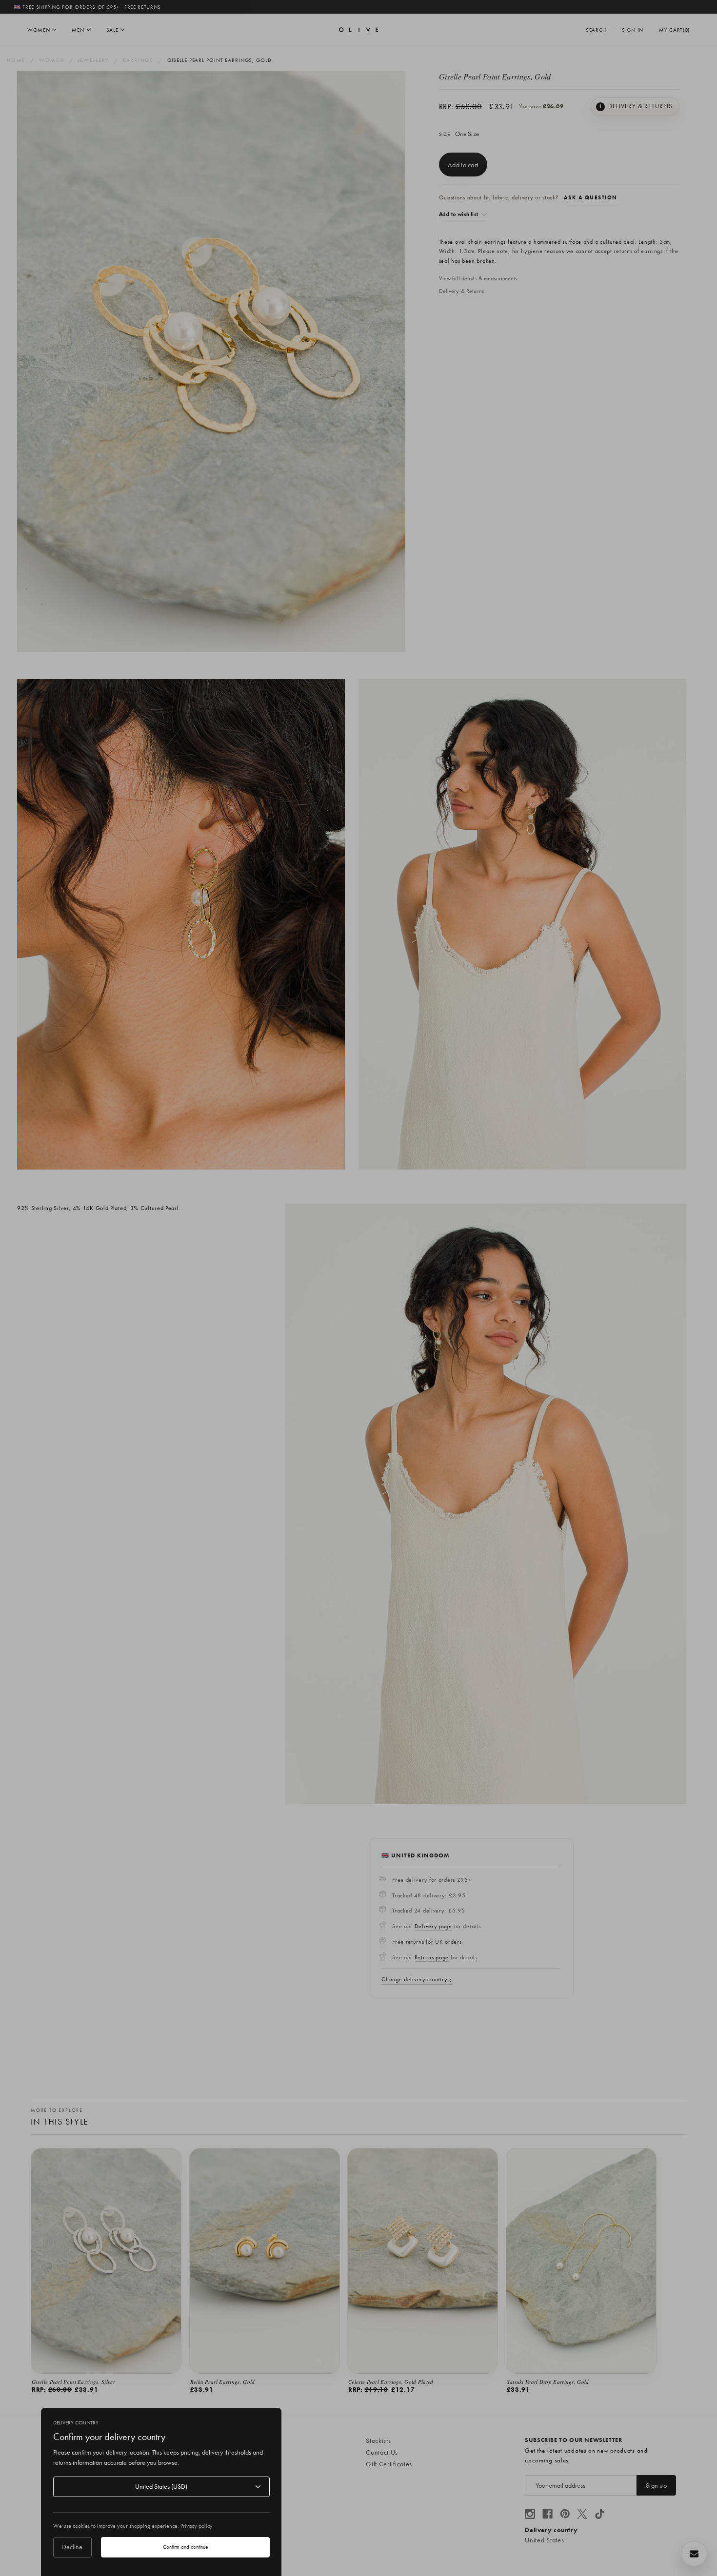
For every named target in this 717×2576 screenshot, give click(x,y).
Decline (72, 2547)
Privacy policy (197, 2526)
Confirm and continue (185, 2547)
